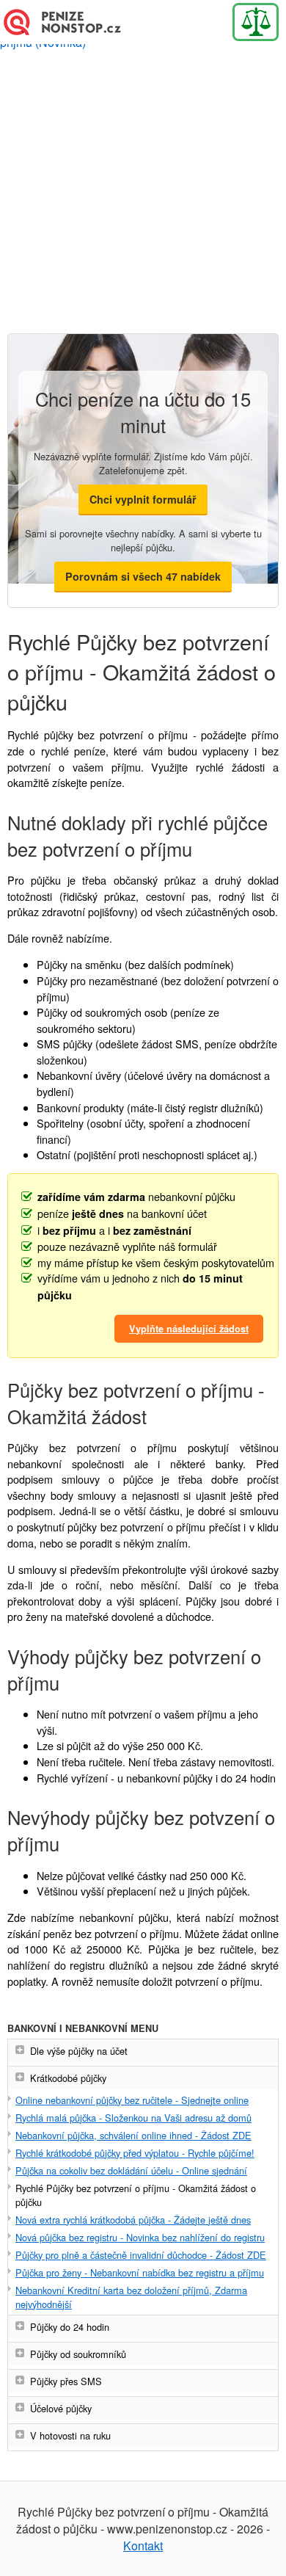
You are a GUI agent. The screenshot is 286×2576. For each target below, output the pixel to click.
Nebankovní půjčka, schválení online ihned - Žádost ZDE (133, 2135)
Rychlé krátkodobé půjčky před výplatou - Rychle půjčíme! (135, 2153)
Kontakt (143, 2546)
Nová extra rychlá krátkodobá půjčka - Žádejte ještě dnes (133, 2220)
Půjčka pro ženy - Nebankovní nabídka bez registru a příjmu (140, 2272)
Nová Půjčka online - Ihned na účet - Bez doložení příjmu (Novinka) (70, 22)
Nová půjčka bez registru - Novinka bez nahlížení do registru (140, 2237)
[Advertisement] (143, 189)
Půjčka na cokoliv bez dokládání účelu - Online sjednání (131, 2170)
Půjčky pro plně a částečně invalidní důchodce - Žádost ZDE (141, 2255)
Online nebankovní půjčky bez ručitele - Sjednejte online (132, 2100)
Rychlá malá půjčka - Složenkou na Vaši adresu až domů (133, 2118)
